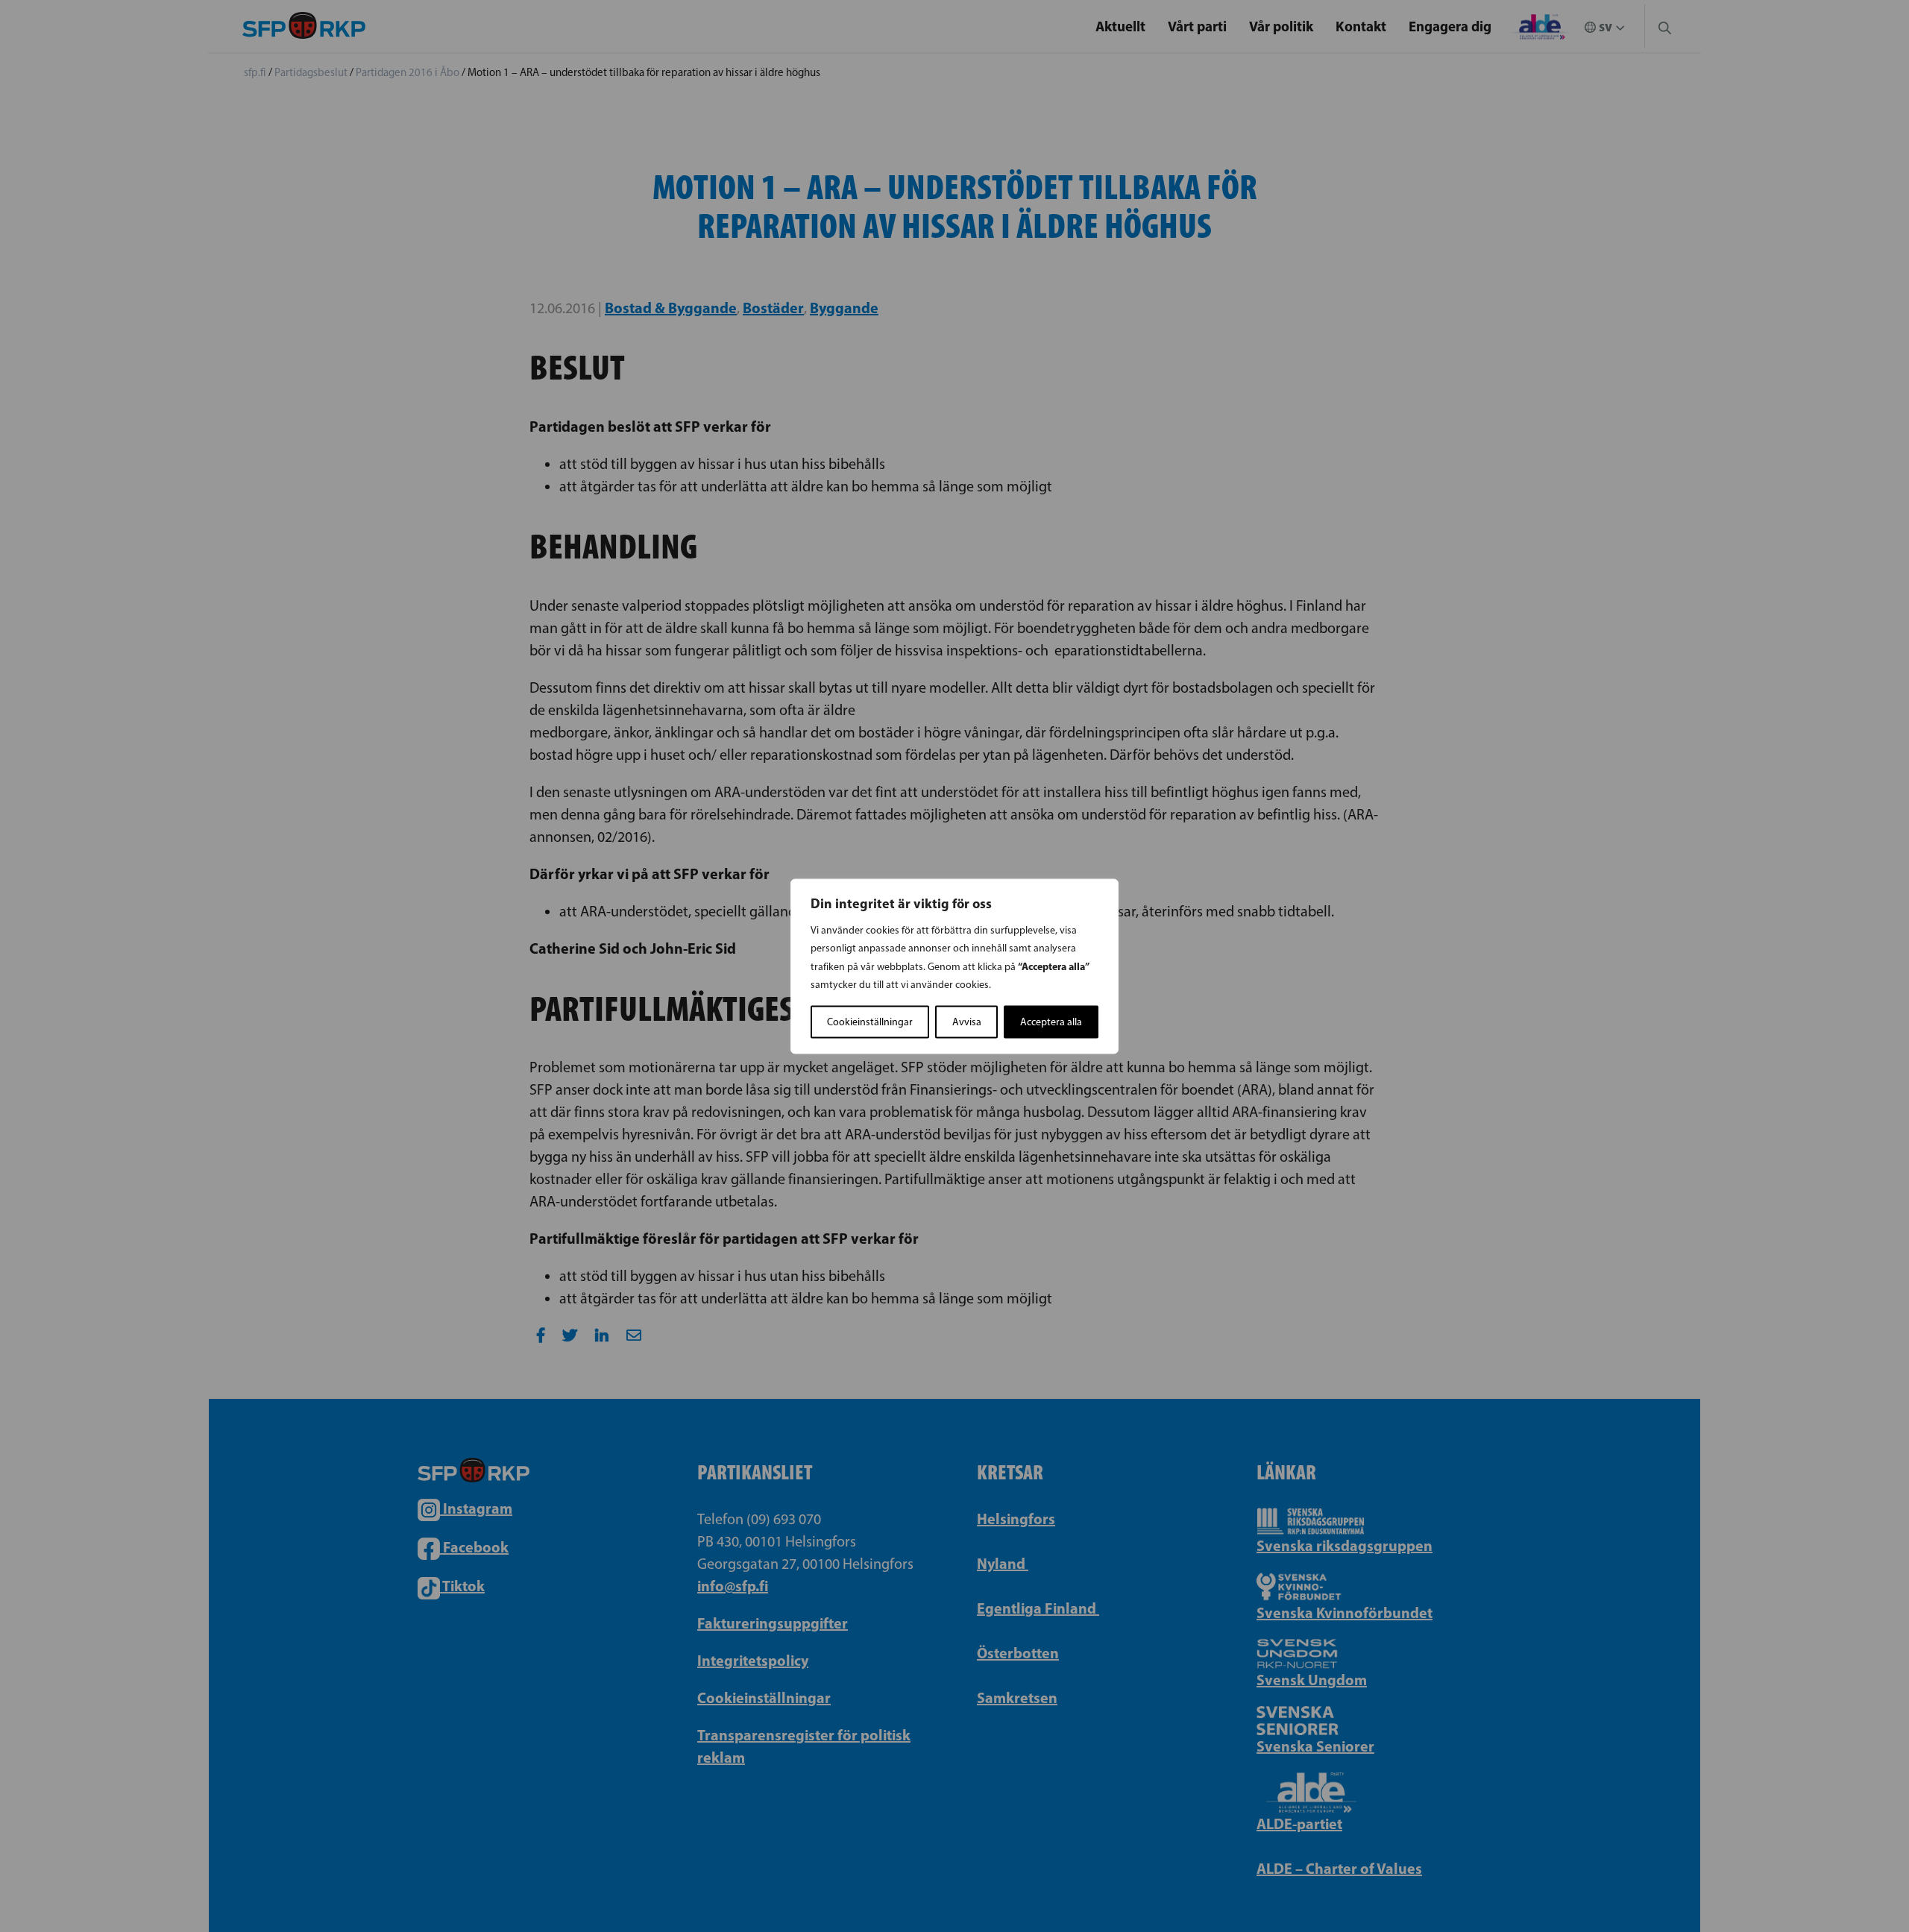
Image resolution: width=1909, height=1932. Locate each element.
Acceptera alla (1051, 1021)
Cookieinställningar (870, 1021)
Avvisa (967, 1021)
